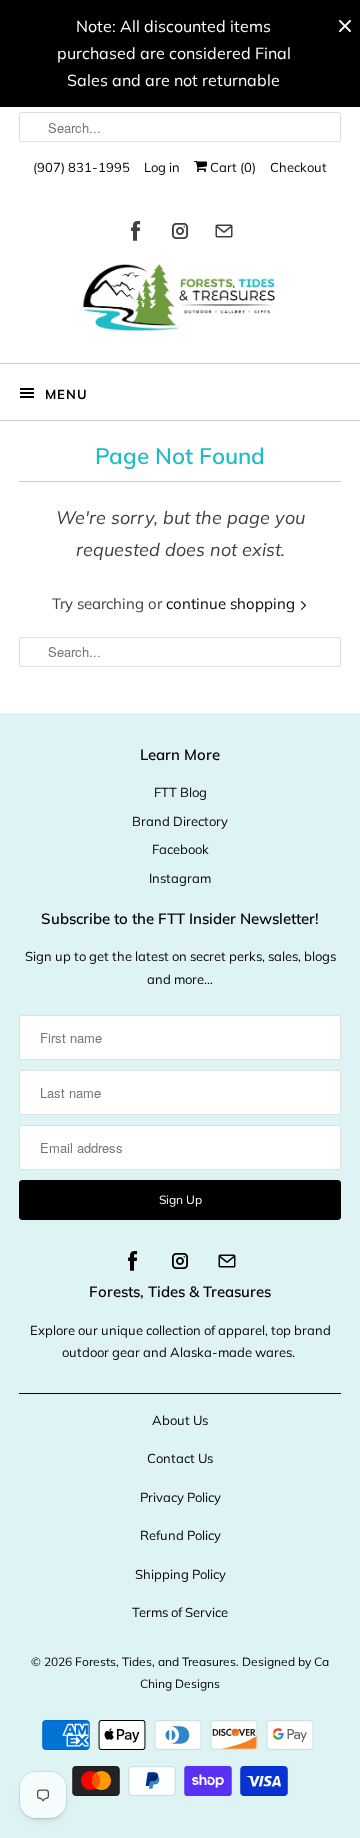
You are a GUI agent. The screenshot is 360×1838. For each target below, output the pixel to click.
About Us (180, 1420)
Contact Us (180, 1458)
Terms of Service (180, 1612)
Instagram (180, 878)
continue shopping (232, 603)
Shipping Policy (180, 1574)
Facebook (180, 849)
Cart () (231, 167)
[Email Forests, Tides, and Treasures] (224, 234)
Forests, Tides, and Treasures (155, 1661)
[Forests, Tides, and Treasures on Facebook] (136, 234)
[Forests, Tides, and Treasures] (180, 302)
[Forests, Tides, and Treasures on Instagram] (180, 234)
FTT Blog (180, 792)
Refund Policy (180, 1535)
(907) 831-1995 (81, 167)
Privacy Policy (180, 1497)
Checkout (298, 167)
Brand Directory (180, 821)
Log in (162, 167)
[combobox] (180, 127)
